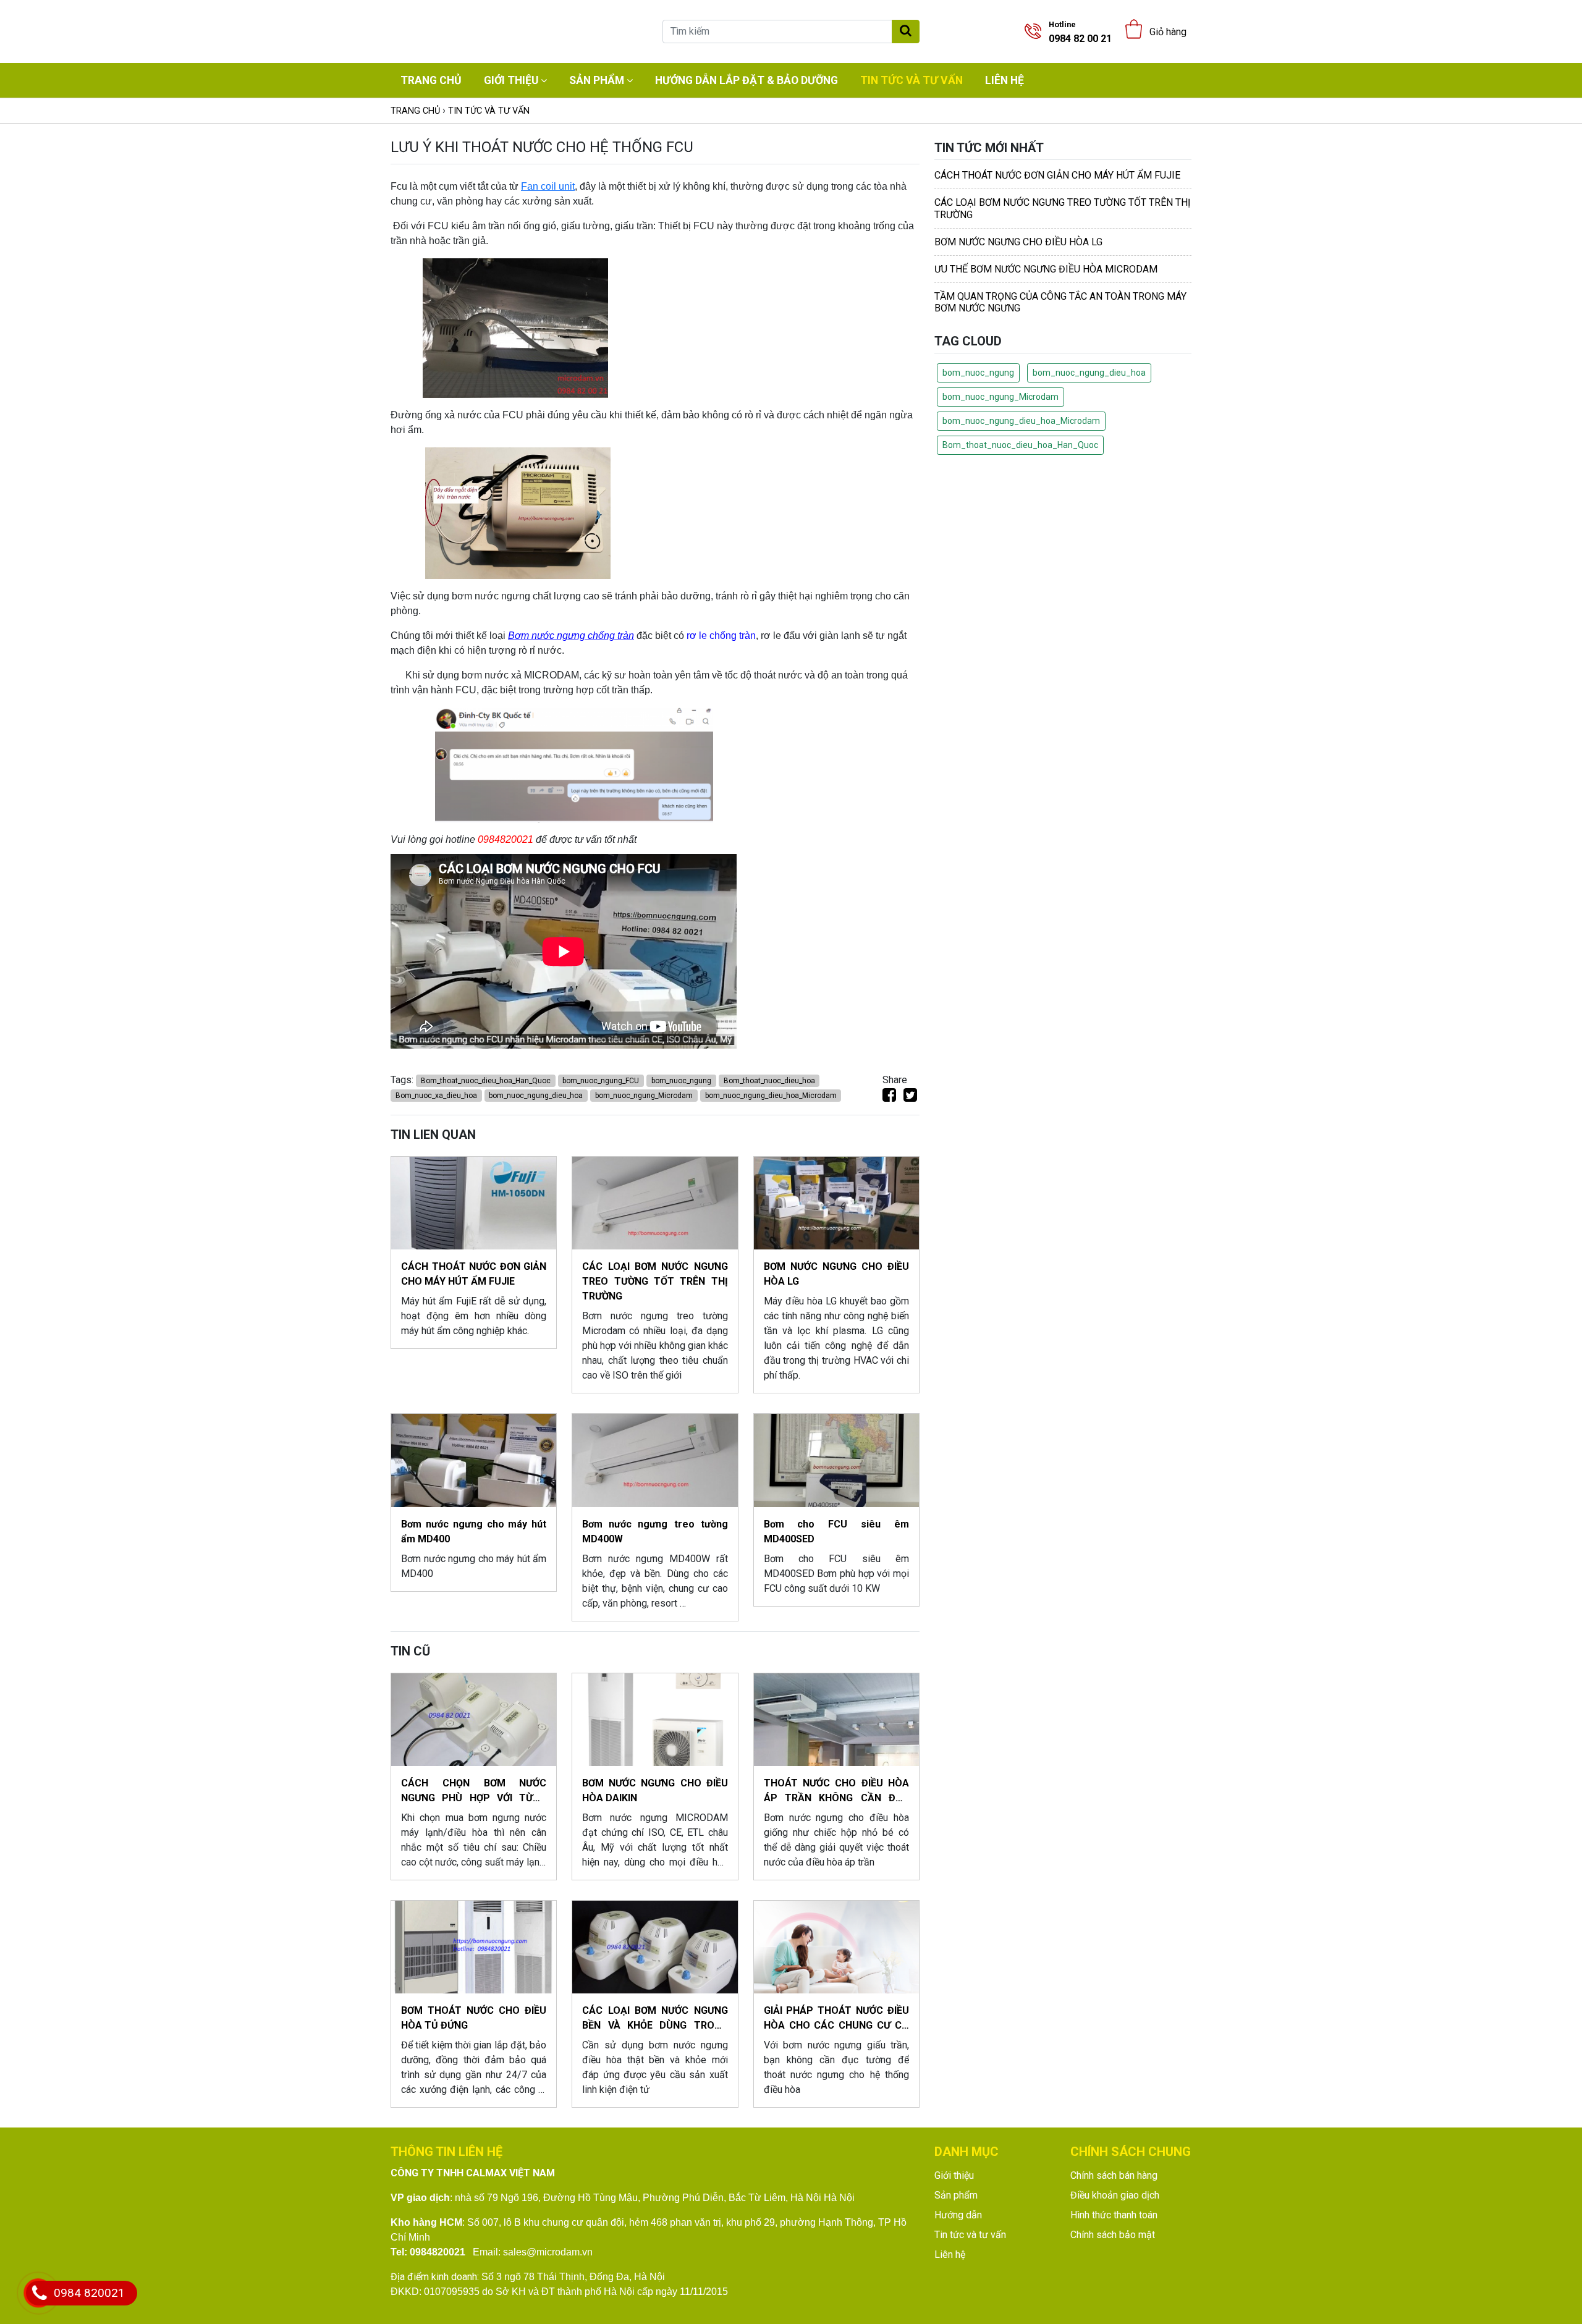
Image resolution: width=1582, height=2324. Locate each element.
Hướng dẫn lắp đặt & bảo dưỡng (747, 80)
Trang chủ (431, 80)
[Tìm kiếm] (906, 32)
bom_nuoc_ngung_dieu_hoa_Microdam (771, 1096)
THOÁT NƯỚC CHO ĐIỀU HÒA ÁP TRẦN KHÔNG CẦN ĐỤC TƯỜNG (836, 1791)
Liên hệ (1005, 80)
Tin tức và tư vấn (912, 80)
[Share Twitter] (910, 1097)
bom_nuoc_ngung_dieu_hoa (536, 1096)
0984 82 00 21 (1080, 32)
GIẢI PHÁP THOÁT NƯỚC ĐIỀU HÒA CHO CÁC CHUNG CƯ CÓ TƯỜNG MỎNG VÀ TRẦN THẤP (836, 2019)
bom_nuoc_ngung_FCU (601, 1081)
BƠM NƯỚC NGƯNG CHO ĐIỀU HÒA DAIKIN (655, 1790)
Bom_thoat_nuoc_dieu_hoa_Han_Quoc (486, 1081)
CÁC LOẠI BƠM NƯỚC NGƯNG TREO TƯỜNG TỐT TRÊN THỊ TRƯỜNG (655, 1281)
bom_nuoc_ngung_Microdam (644, 1096)
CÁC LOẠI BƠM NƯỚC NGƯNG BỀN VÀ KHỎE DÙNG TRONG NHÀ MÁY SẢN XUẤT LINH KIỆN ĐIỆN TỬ (655, 2019)
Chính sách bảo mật (1113, 2235)
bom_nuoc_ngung (681, 1081)
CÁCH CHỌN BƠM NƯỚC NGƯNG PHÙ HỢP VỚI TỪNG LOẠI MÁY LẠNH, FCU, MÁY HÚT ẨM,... (474, 1791)
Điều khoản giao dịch (1115, 2195)
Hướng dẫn (958, 2215)
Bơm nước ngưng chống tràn (571, 636)
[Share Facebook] (889, 1097)
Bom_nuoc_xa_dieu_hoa (436, 1096)
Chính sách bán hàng (1114, 2175)
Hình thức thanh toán (1114, 2215)
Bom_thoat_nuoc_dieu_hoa (769, 1081)
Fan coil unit (548, 186)
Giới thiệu (511, 80)
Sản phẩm (597, 80)
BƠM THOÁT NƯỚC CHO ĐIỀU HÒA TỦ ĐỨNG (474, 2018)
